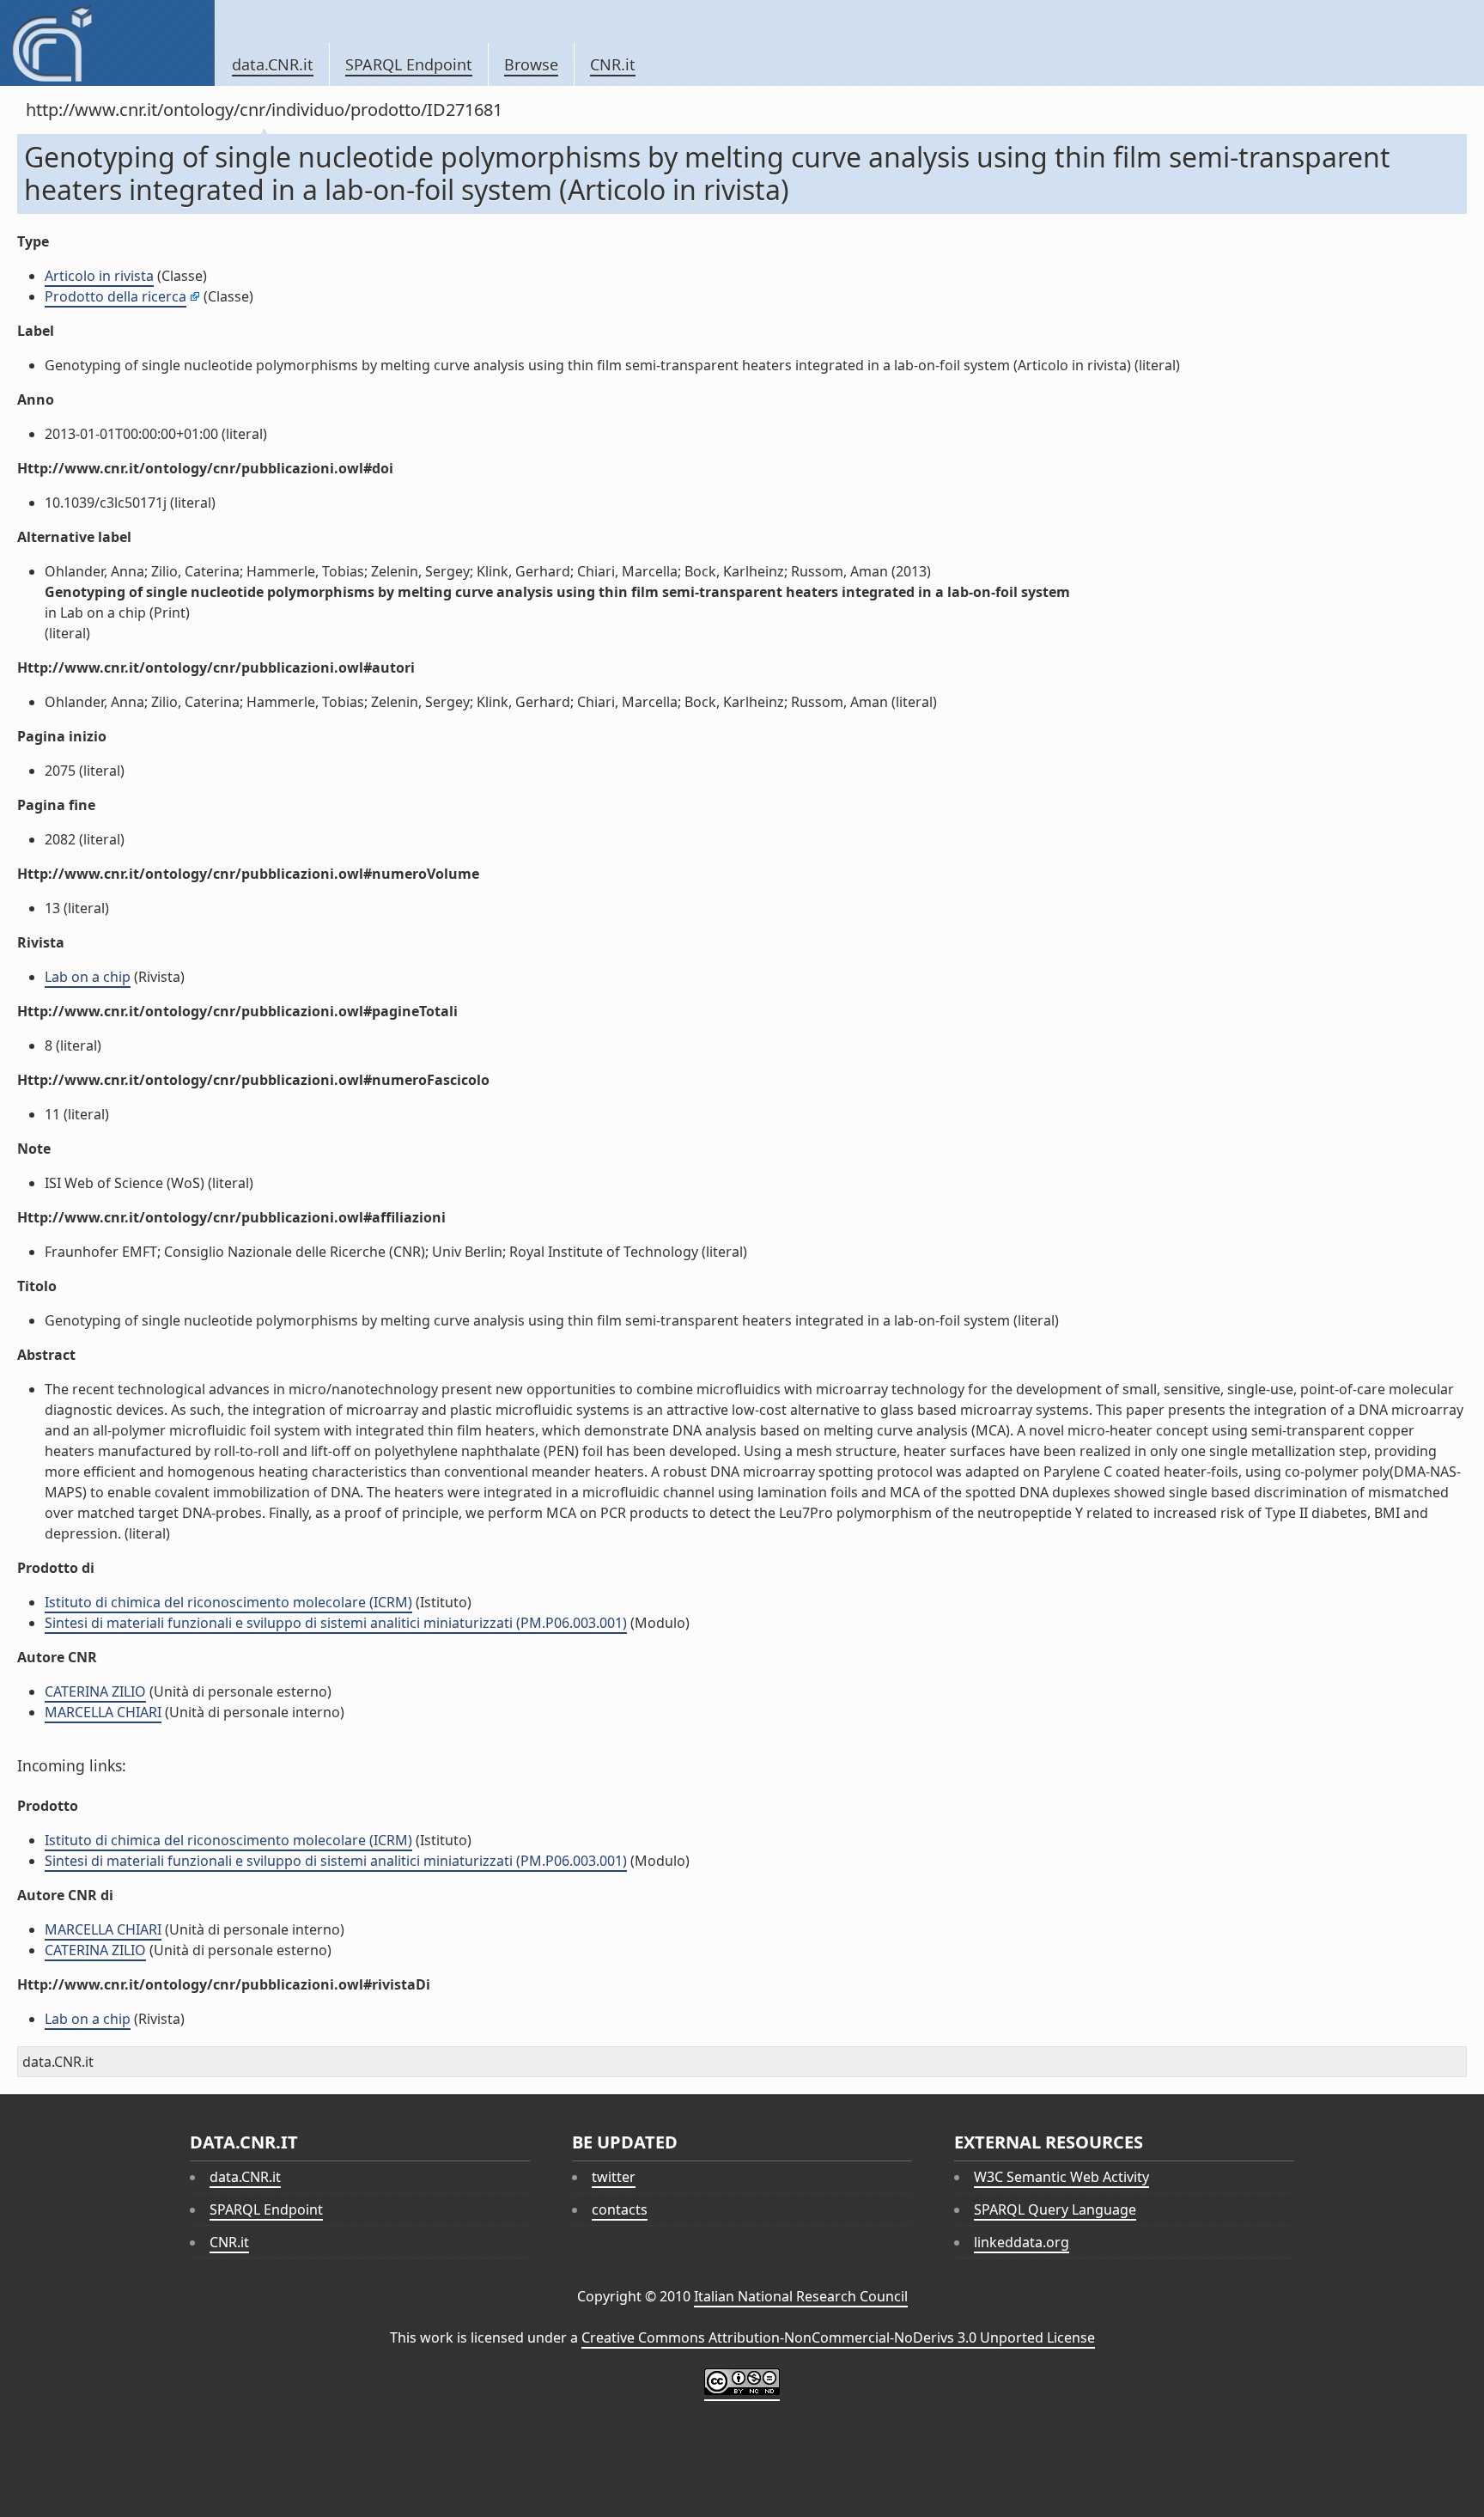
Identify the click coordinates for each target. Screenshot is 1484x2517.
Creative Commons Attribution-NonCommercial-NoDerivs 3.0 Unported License (838, 2337)
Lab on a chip (88, 977)
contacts (620, 2209)
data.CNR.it (273, 64)
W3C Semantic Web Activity (1061, 2177)
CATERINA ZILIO (95, 1691)
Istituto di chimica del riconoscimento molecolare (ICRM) (228, 1602)
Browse (531, 64)
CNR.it (613, 64)
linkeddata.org (1022, 2242)
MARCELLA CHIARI (103, 1712)
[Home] (107, 43)
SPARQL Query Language (1055, 2209)
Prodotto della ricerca (116, 296)
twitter (614, 2177)
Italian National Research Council (801, 2296)
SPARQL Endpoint (409, 64)
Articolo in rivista (99, 276)
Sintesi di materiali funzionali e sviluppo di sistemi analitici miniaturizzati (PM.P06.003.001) (336, 1623)
